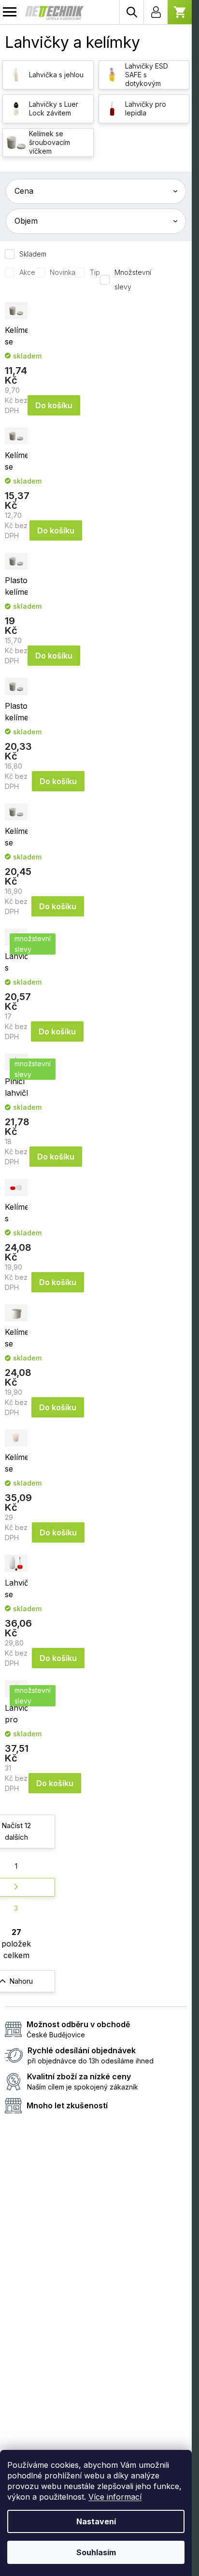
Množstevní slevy (133, 279)
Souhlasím (96, 2552)
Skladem (33, 254)
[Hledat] (131, 12)
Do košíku (54, 405)
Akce (27, 272)
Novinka (63, 272)
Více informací (115, 2497)
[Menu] (10, 12)
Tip (95, 272)
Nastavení (96, 2521)
